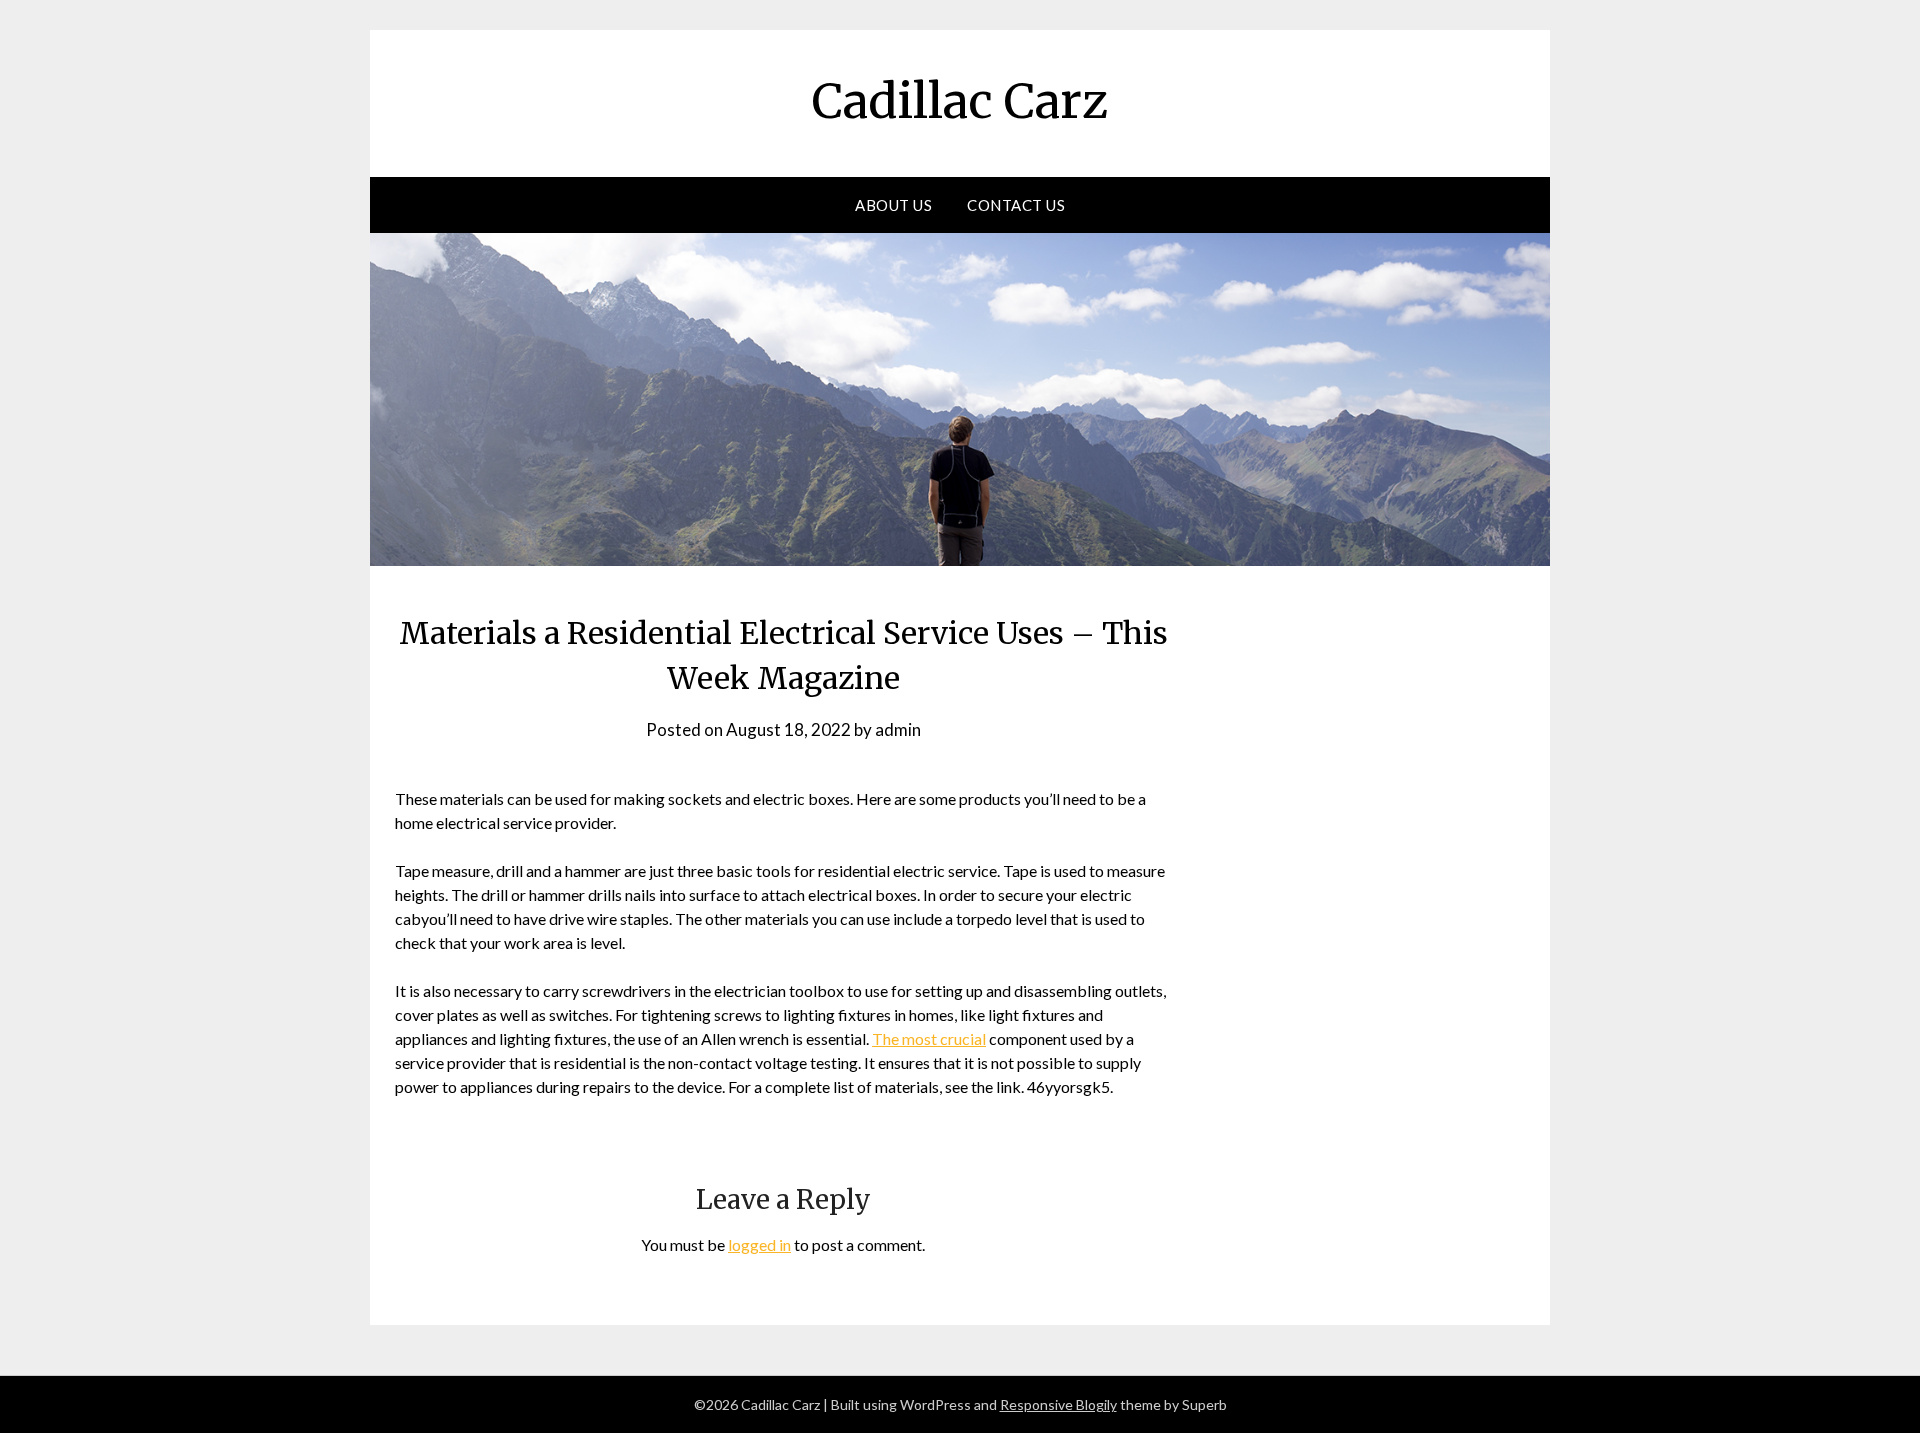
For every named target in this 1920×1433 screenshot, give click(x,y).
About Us (893, 205)
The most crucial (929, 1038)
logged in (759, 1244)
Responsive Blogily (1058, 1404)
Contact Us (1016, 205)
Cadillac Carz (960, 101)
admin (898, 729)
